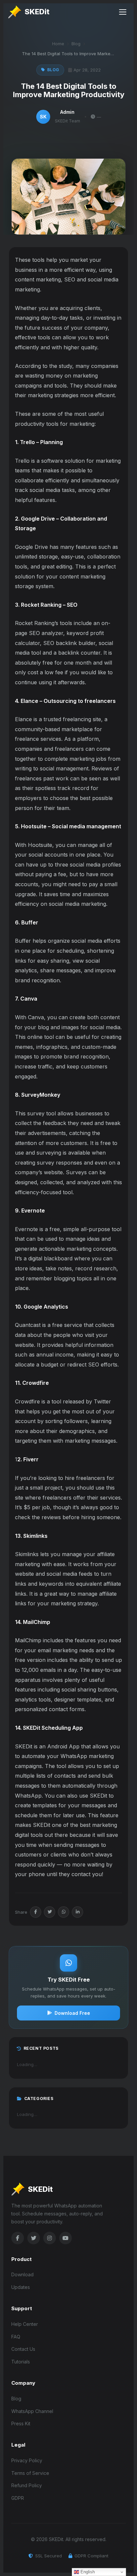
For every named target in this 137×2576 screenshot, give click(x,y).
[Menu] (123, 12)
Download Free (72, 2013)
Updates (21, 2287)
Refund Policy (27, 2485)
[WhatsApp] (64, 1912)
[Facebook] (36, 1912)
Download (22, 2274)
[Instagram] (50, 2238)
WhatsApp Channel (32, 2411)
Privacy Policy (27, 2460)
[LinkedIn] (77, 1912)
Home (58, 44)
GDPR (18, 2498)
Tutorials (21, 2362)
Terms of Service (30, 2473)
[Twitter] (50, 1912)
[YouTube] (66, 2238)
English (87, 2572)
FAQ (16, 2337)
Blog (76, 44)
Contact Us (23, 2349)
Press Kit (21, 2423)
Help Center (25, 2324)
